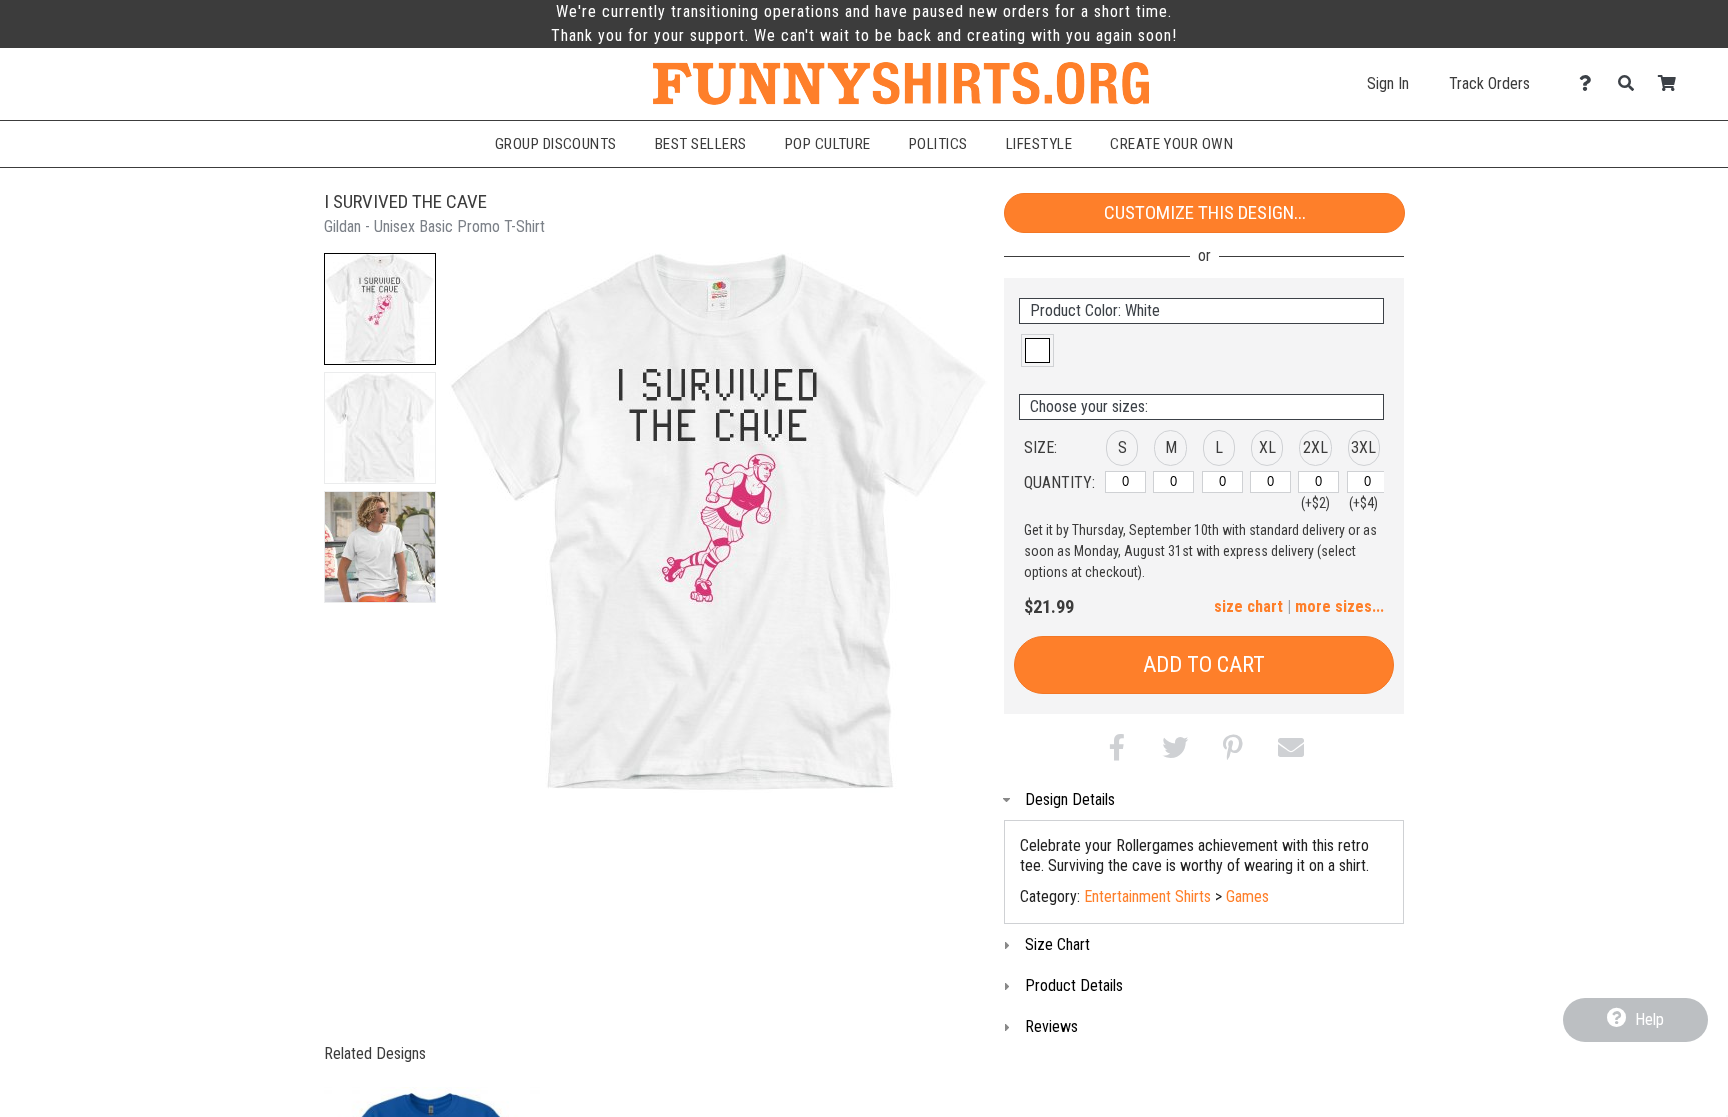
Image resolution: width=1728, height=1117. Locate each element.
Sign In (1388, 83)
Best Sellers (701, 144)
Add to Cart (1204, 664)
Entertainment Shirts (1147, 896)
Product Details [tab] (1074, 985)
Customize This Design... (1205, 212)
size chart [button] (1248, 606)
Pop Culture (828, 144)
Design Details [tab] (1070, 799)
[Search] (1631, 83)
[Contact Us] (1590, 83)
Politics (938, 144)
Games (1247, 896)
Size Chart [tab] (1057, 944)
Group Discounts (556, 144)
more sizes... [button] (1339, 606)
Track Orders (1489, 83)
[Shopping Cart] (1672, 83)
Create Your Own (1171, 144)
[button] (380, 309)
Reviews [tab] (1051, 1026)
